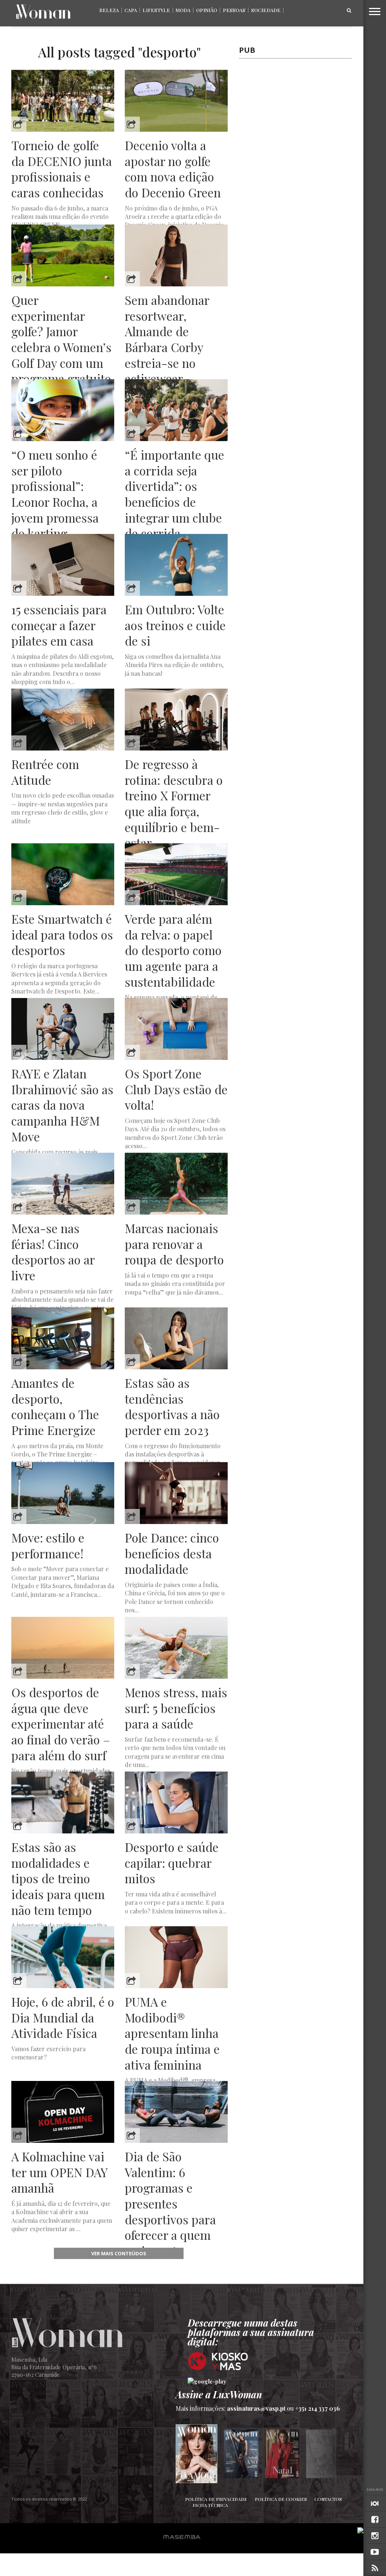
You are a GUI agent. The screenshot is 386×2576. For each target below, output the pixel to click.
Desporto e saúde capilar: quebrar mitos (172, 1863)
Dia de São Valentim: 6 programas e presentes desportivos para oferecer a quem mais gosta (170, 2203)
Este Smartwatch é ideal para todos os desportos (62, 934)
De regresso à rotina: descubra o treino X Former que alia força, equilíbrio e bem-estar (174, 803)
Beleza (109, 10)
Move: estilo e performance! (48, 1545)
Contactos (328, 2499)
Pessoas (234, 10)
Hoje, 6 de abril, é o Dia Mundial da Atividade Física (63, 2017)
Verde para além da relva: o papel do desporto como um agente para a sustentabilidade (173, 950)
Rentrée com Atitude (45, 772)
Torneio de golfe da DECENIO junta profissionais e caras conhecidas (62, 169)
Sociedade (266, 10)
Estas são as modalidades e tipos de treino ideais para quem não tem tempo (58, 1878)
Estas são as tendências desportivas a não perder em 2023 (172, 1406)
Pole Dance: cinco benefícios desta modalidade (172, 1553)
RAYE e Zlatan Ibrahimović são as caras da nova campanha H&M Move (62, 1105)
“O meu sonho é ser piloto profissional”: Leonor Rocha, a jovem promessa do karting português (55, 502)
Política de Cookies (281, 2499)
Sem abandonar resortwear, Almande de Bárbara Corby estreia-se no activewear (167, 339)
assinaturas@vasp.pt (256, 2408)
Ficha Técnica (210, 2505)
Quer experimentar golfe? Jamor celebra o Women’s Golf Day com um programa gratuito (61, 339)
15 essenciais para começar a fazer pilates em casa (59, 625)
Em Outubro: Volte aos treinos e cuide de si (175, 625)
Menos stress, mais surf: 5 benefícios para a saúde (176, 1708)
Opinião (207, 10)
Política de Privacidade (216, 2499)
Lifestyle (156, 10)
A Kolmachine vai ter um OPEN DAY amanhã (59, 2172)
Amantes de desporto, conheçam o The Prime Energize (55, 1406)
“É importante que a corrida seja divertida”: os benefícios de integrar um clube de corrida (175, 494)
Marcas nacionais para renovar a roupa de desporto (174, 1244)
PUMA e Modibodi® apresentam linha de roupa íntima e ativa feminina (172, 2033)
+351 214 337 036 (318, 2408)
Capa (131, 10)
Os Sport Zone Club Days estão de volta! (176, 1089)
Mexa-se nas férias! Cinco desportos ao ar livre (53, 1252)
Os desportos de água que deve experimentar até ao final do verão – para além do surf (61, 1724)
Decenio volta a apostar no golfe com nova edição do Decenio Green (173, 169)
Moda (183, 10)
